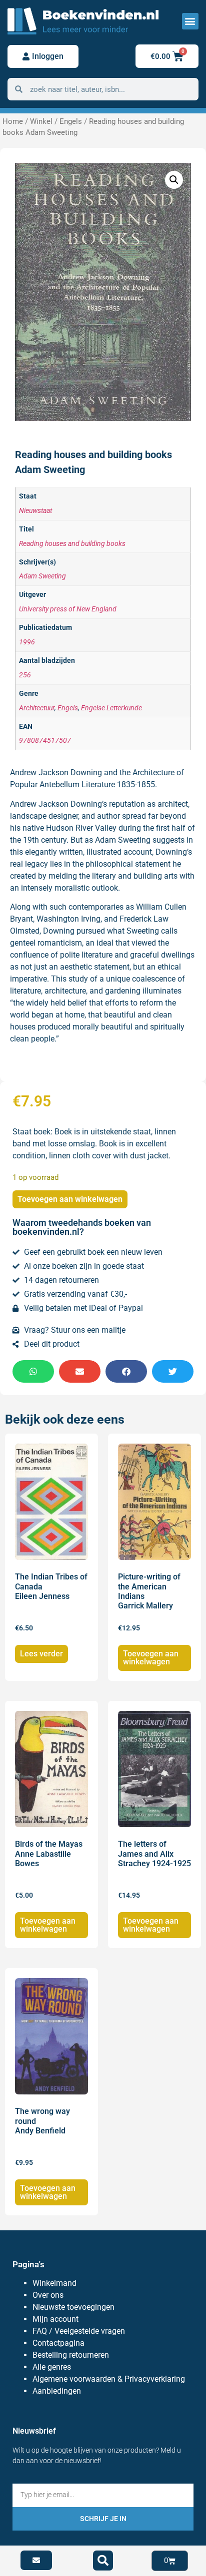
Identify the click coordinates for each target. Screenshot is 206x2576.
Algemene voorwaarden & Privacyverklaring (109, 2379)
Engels (71, 121)
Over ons (48, 2295)
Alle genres (52, 2367)
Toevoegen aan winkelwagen (70, 1199)
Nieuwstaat (35, 511)
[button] (190, 21)
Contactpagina (58, 2343)
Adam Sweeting (42, 576)
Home (13, 121)
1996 (27, 642)
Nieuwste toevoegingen (73, 2307)
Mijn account (55, 2319)
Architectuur (37, 708)
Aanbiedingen (57, 2391)
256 (25, 675)
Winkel (41, 121)
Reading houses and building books (72, 544)
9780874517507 (45, 741)
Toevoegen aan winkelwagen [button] (151, 1658)
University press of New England (68, 609)
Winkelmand (54, 2283)
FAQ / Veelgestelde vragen (79, 2331)
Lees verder (41, 1654)
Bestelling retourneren (71, 2355)
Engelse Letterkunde (111, 708)
